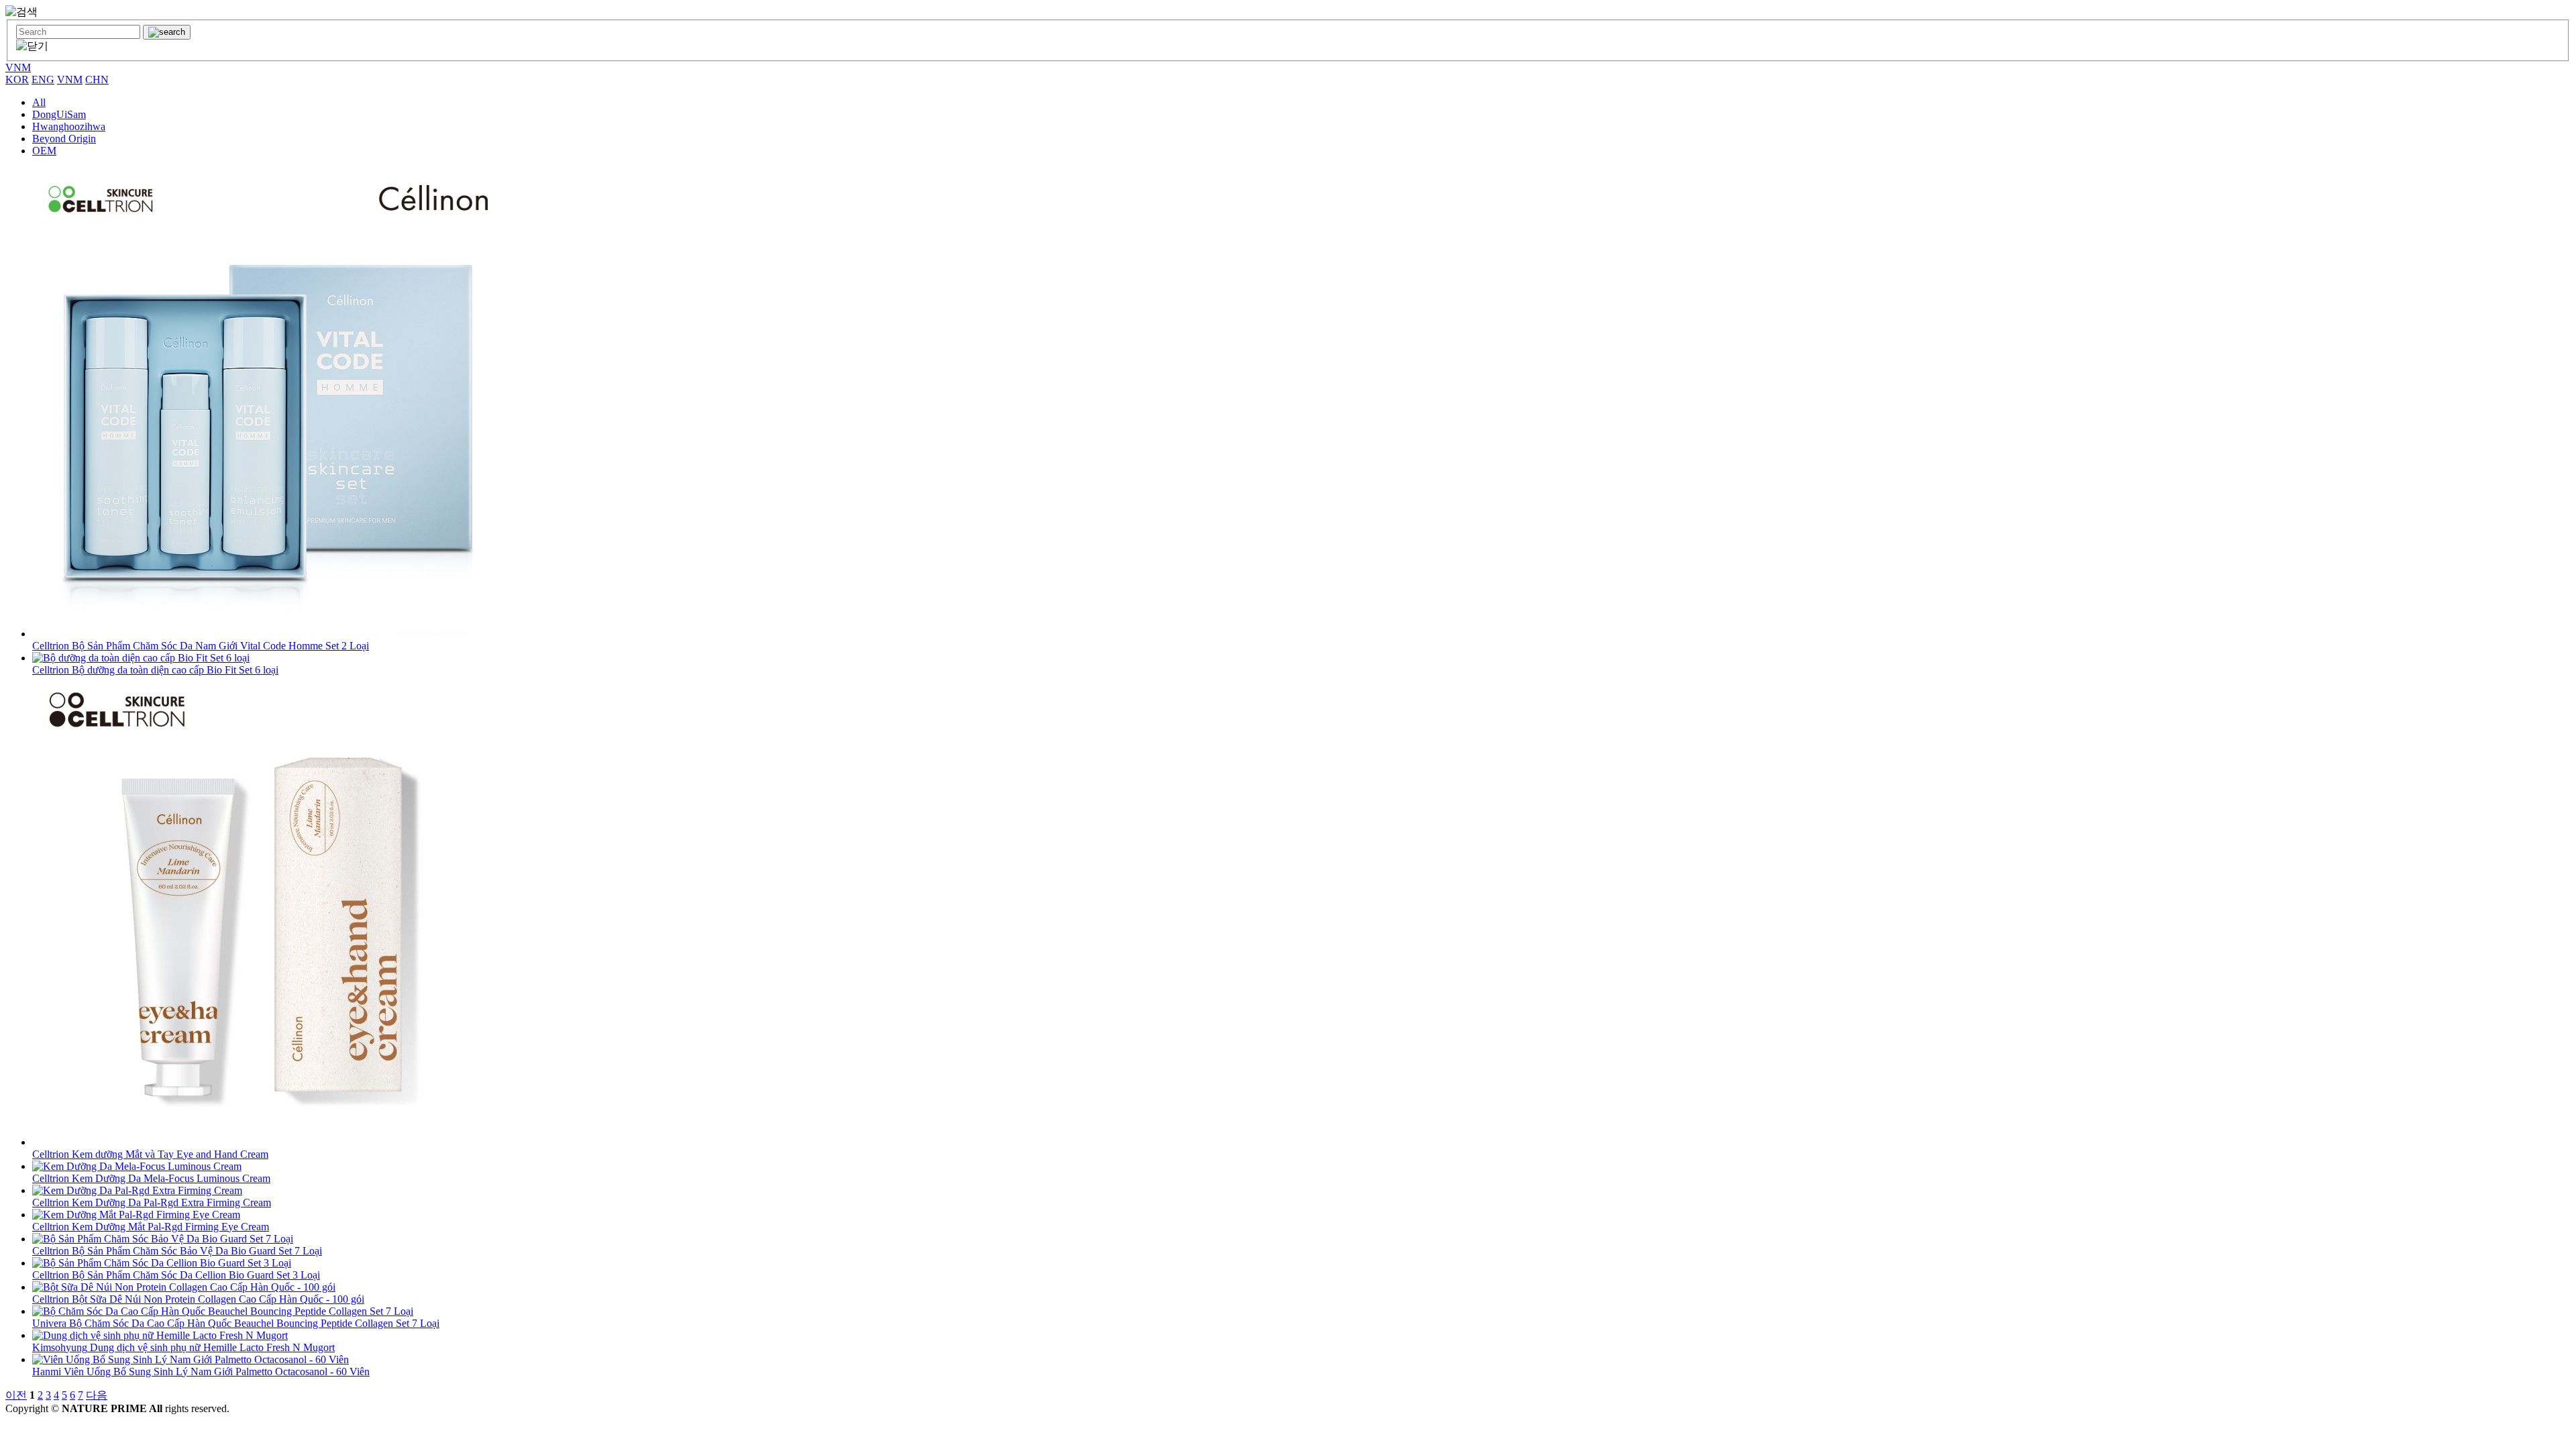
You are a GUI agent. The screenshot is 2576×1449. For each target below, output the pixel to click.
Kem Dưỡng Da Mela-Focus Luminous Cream (151, 1178)
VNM (18, 67)
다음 (97, 1395)
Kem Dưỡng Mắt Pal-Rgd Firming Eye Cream (151, 1227)
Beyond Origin (64, 139)
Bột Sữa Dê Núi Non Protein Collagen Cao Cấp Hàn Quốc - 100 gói (198, 1299)
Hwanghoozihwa (69, 126)
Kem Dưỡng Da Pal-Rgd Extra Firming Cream (152, 1202)
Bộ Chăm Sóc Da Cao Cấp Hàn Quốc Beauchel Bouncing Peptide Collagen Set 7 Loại (236, 1323)
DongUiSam (59, 114)
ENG (43, 79)
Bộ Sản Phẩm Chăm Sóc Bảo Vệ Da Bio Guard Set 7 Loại (177, 1251)
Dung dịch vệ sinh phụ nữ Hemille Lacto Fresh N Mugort (183, 1347)
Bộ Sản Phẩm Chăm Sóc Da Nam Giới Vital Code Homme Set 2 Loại (201, 646)
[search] (167, 32)
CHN (97, 79)
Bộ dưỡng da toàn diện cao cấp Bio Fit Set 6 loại (155, 670)
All (39, 102)
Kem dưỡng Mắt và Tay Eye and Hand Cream (150, 1154)
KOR (17, 79)
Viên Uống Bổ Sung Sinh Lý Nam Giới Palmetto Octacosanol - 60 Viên (201, 1372)
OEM (44, 151)
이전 (16, 1395)
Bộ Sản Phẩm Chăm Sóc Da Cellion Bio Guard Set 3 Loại (176, 1275)
